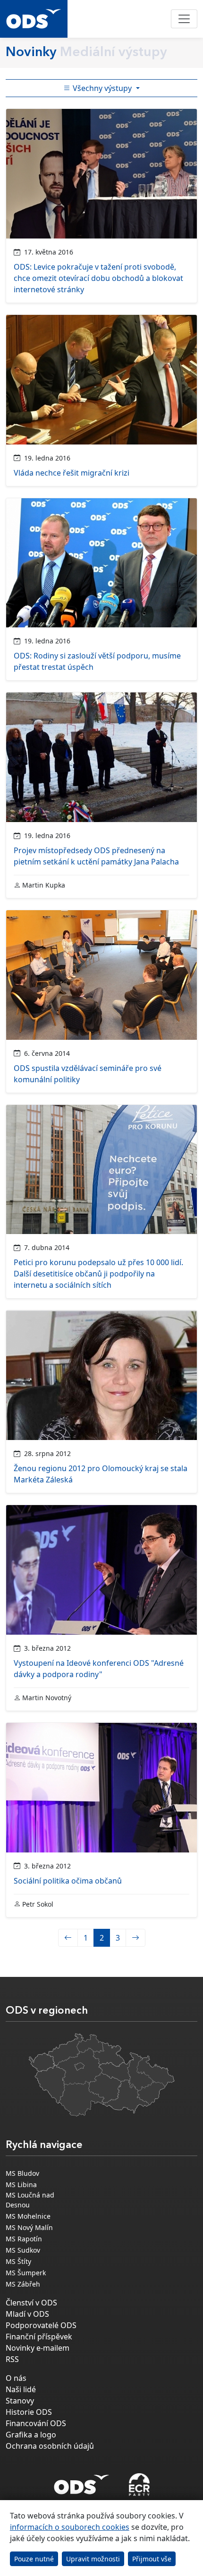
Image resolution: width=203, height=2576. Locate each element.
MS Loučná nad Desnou (30, 2200)
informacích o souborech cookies (70, 2527)
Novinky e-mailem (38, 2348)
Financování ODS (36, 2423)
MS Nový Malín (29, 2227)
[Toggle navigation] (184, 19)
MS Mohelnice (28, 2216)
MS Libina (21, 2185)
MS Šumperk (26, 2273)
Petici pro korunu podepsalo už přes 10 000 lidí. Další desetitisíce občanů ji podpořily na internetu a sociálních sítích (98, 1274)
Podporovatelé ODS (41, 2325)
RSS (12, 2359)
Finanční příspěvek (39, 2337)
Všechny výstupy (102, 88)
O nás (16, 2378)
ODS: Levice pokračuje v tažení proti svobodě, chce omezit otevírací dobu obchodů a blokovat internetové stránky (98, 278)
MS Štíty (18, 2261)
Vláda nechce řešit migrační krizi (72, 473)
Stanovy (20, 2401)
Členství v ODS (31, 2303)
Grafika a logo (31, 2435)
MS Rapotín (24, 2239)
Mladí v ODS (27, 2314)
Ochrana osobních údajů (50, 2446)
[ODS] (82, 2482)
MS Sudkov (23, 2250)
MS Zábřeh (23, 2284)
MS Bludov (22, 2173)
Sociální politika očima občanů (68, 1881)
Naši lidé (21, 2389)
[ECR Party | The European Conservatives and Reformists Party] (139, 2485)
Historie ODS (29, 2412)
